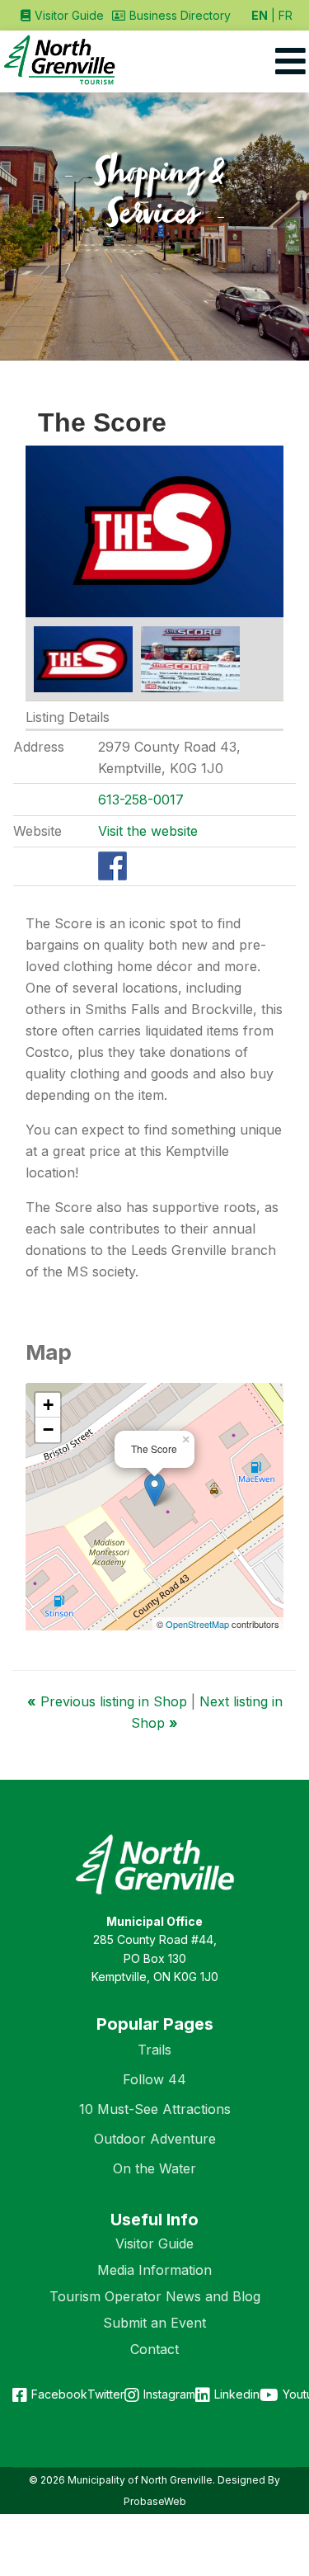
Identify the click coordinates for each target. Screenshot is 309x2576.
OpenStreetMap (197, 1624)
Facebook (59, 2394)
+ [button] (48, 1405)
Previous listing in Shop (109, 1701)
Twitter (106, 2394)
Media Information (154, 2270)
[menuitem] (62, 15)
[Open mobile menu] (290, 61)
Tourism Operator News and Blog (155, 2296)
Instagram (169, 2394)
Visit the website (148, 831)
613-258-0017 (141, 800)
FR (286, 15)
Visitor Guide (154, 2243)
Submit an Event (154, 2323)
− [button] (48, 1430)
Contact (154, 2349)
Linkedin (237, 2394)
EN (260, 15)
